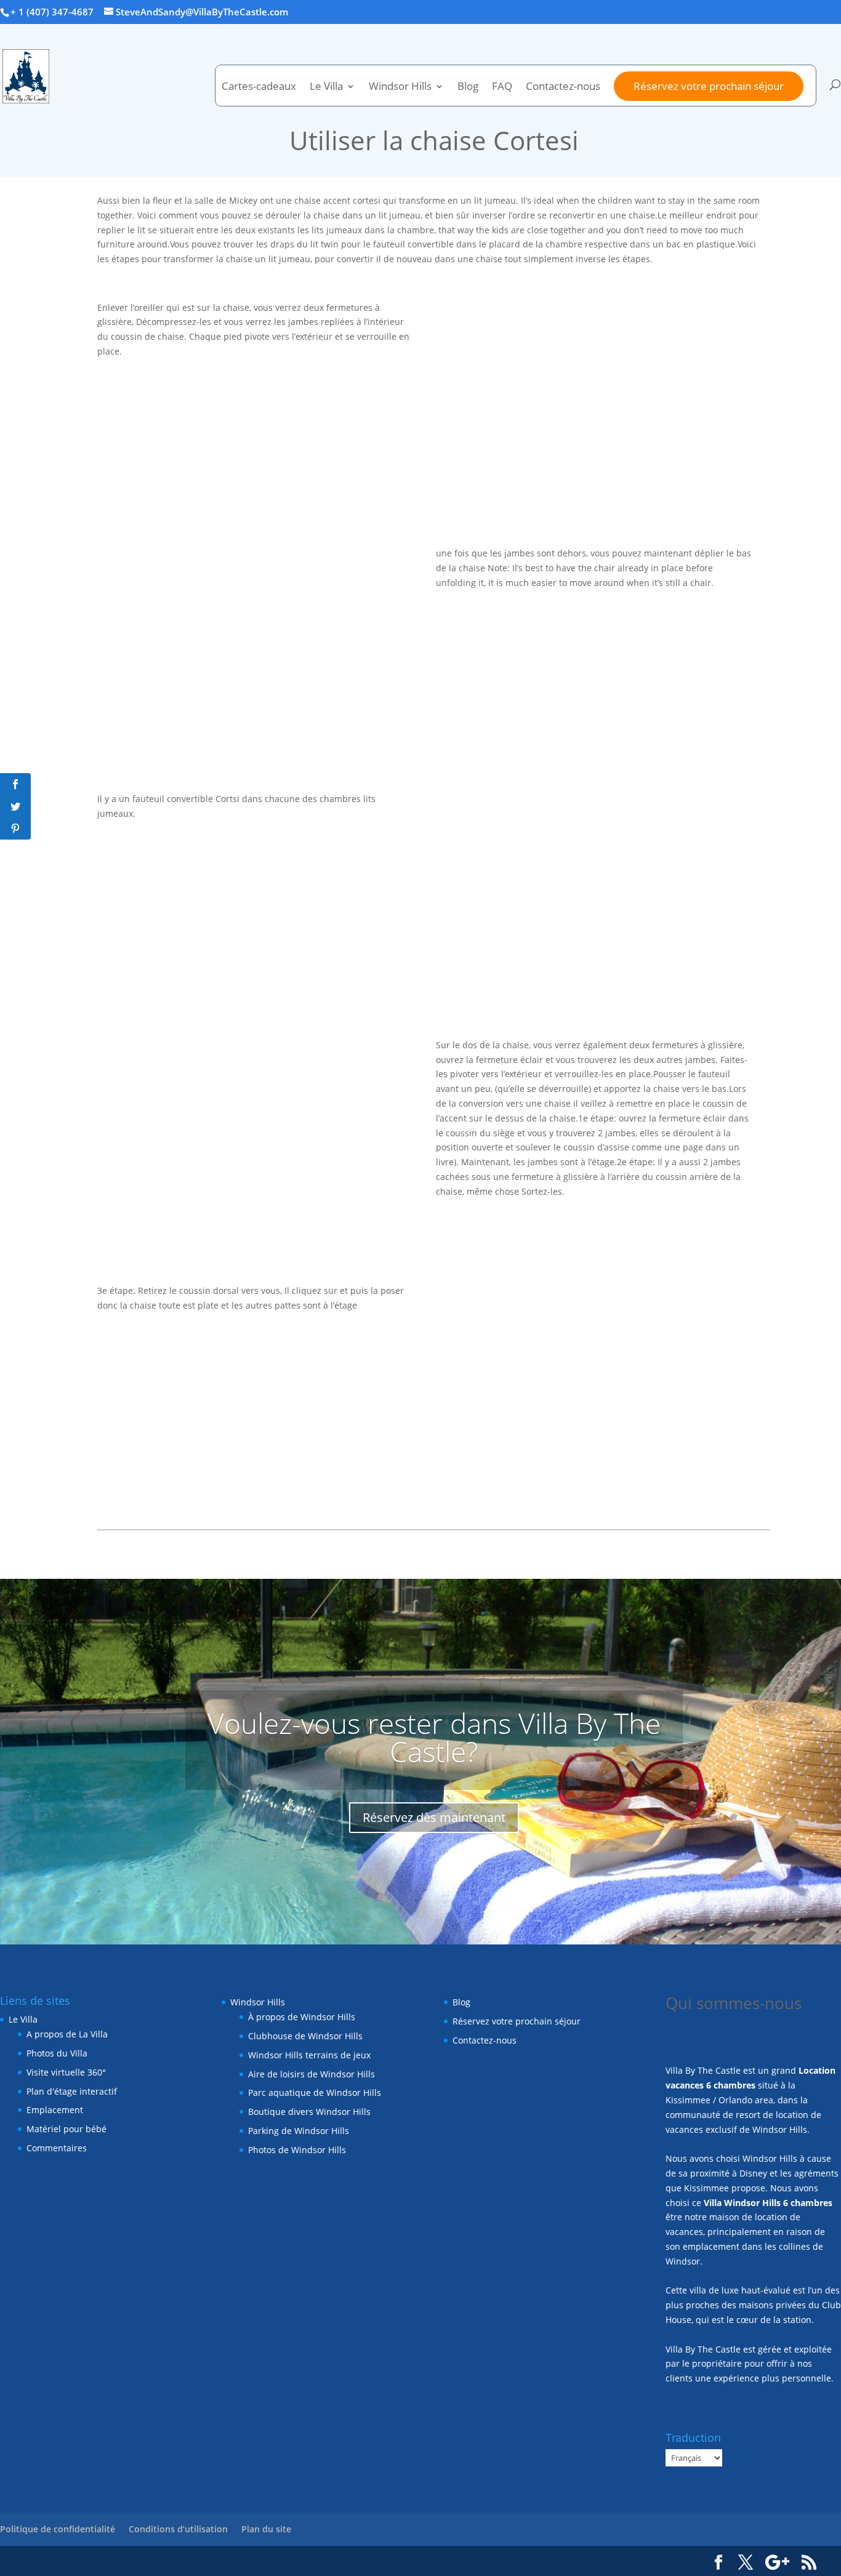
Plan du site (266, 2529)
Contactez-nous (563, 87)
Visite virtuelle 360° (66, 2072)
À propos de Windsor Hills (302, 2017)
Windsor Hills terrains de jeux (309, 2055)
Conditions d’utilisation (178, 2529)
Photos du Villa (57, 2053)
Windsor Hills (400, 87)
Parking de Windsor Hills (299, 2131)
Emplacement (55, 2110)
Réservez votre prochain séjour (709, 86)
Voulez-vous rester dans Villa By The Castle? (434, 1737)
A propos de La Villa (67, 2034)
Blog (468, 87)
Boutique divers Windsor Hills (309, 2112)
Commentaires (57, 2148)
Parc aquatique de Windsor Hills (315, 2092)
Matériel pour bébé (66, 2129)
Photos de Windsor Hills (297, 2150)
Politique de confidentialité (58, 2529)
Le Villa (23, 2019)
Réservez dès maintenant (434, 1817)
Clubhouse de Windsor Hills (305, 2036)
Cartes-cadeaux (259, 87)
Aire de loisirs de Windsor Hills (312, 2074)
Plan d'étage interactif (72, 2091)
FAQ (502, 87)
